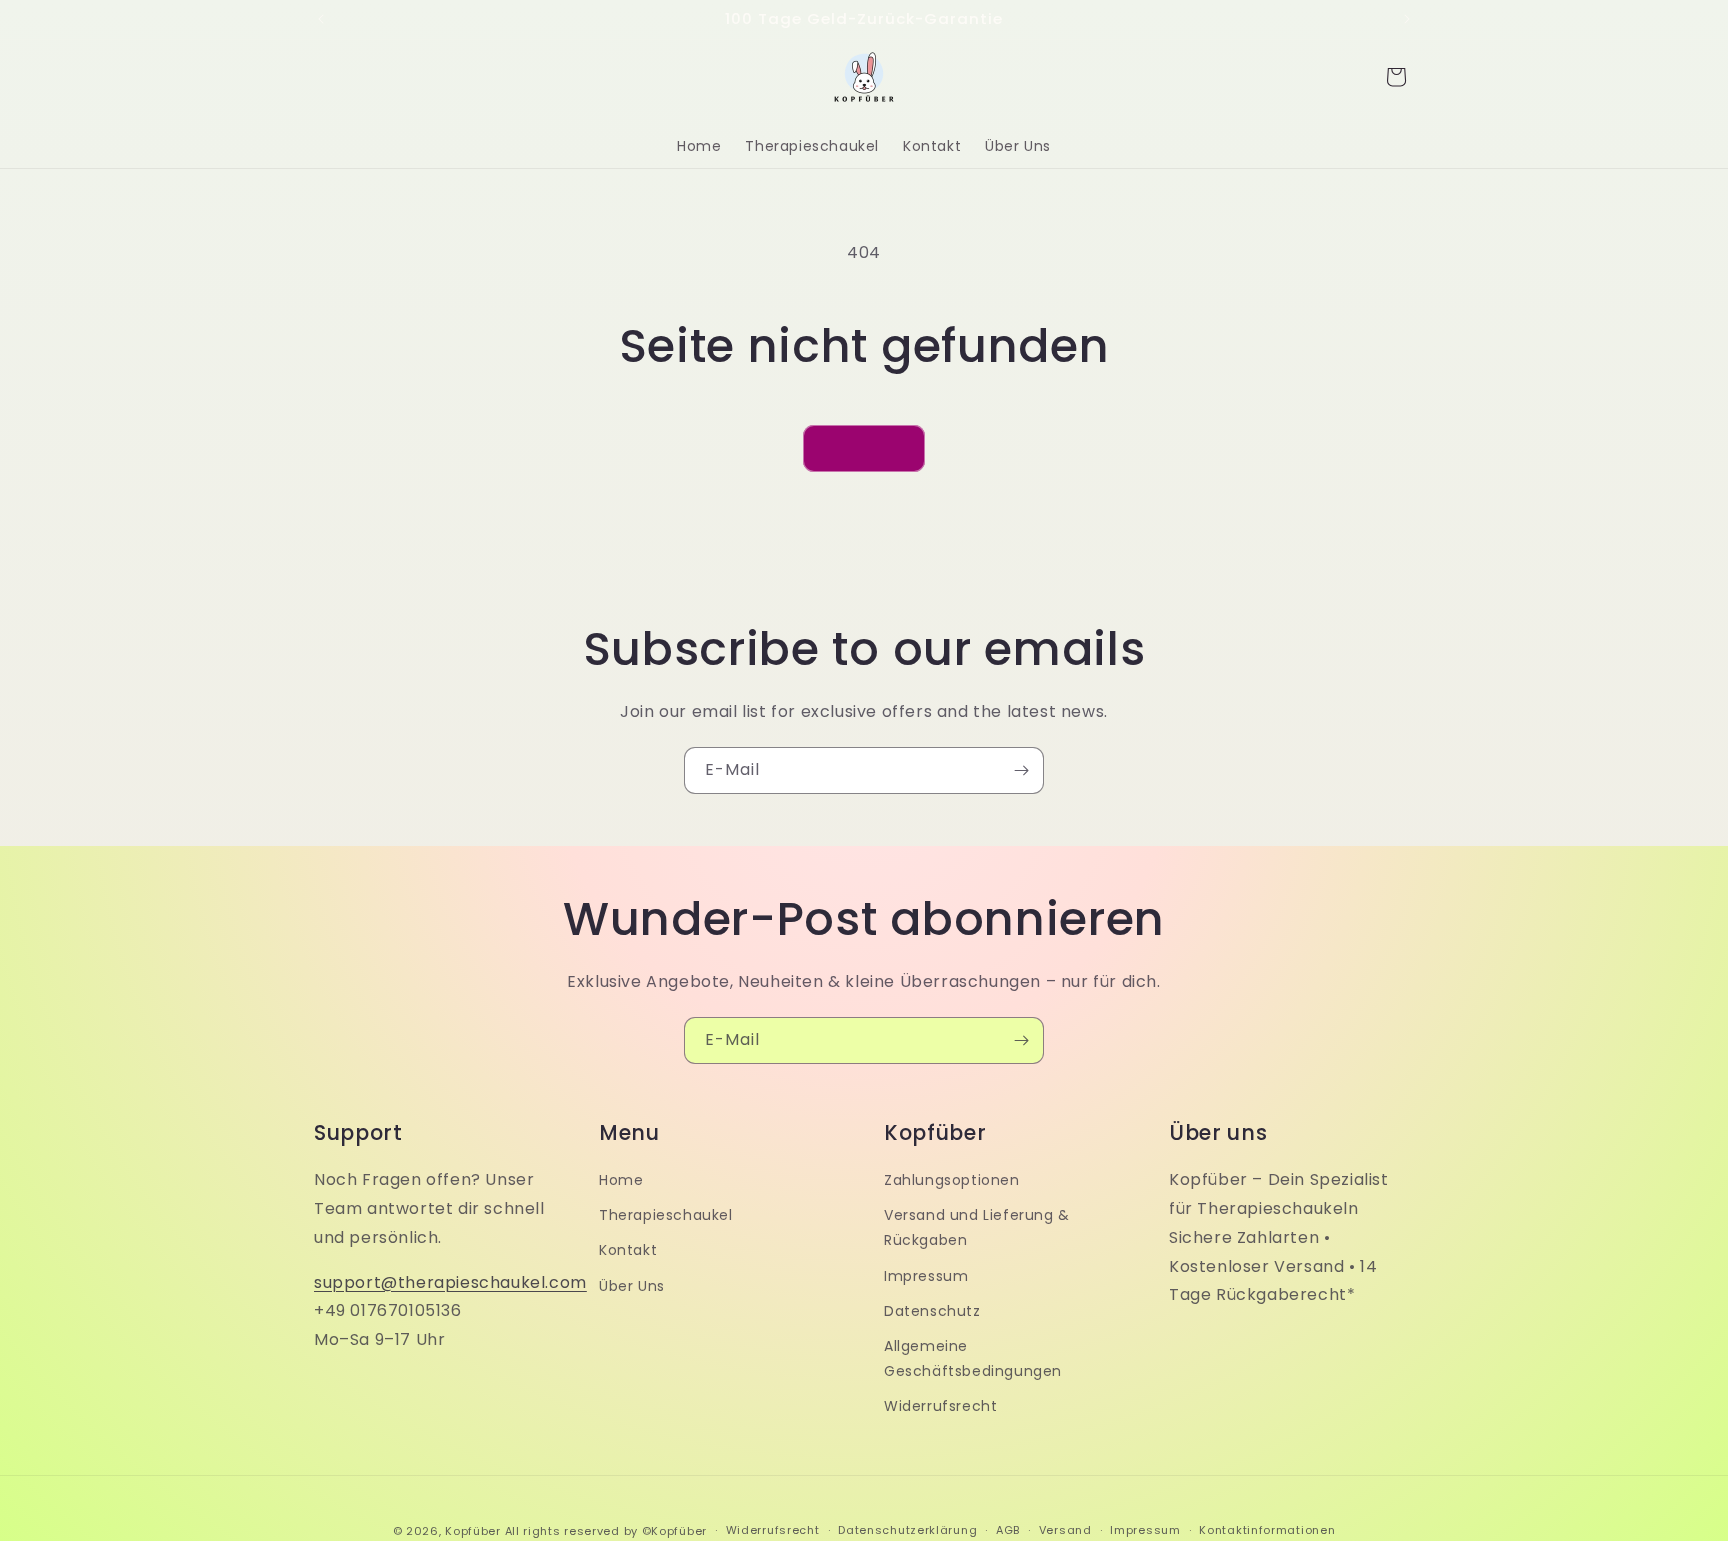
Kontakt (628, 1250)
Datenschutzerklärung (907, 1530)
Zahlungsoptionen (952, 1180)
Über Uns (632, 1286)
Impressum (926, 1276)
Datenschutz (932, 1311)
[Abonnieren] (1021, 770)
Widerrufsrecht (940, 1406)
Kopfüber (473, 1531)
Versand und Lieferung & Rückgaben (977, 1227)
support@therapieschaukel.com (450, 1282)
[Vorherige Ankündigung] (321, 19)
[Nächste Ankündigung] (1407, 19)
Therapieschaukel (666, 1215)
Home (621, 1180)
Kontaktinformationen (1267, 1530)
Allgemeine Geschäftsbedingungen (973, 1358)
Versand (1065, 1530)
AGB (1008, 1530)
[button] (1396, 77)
